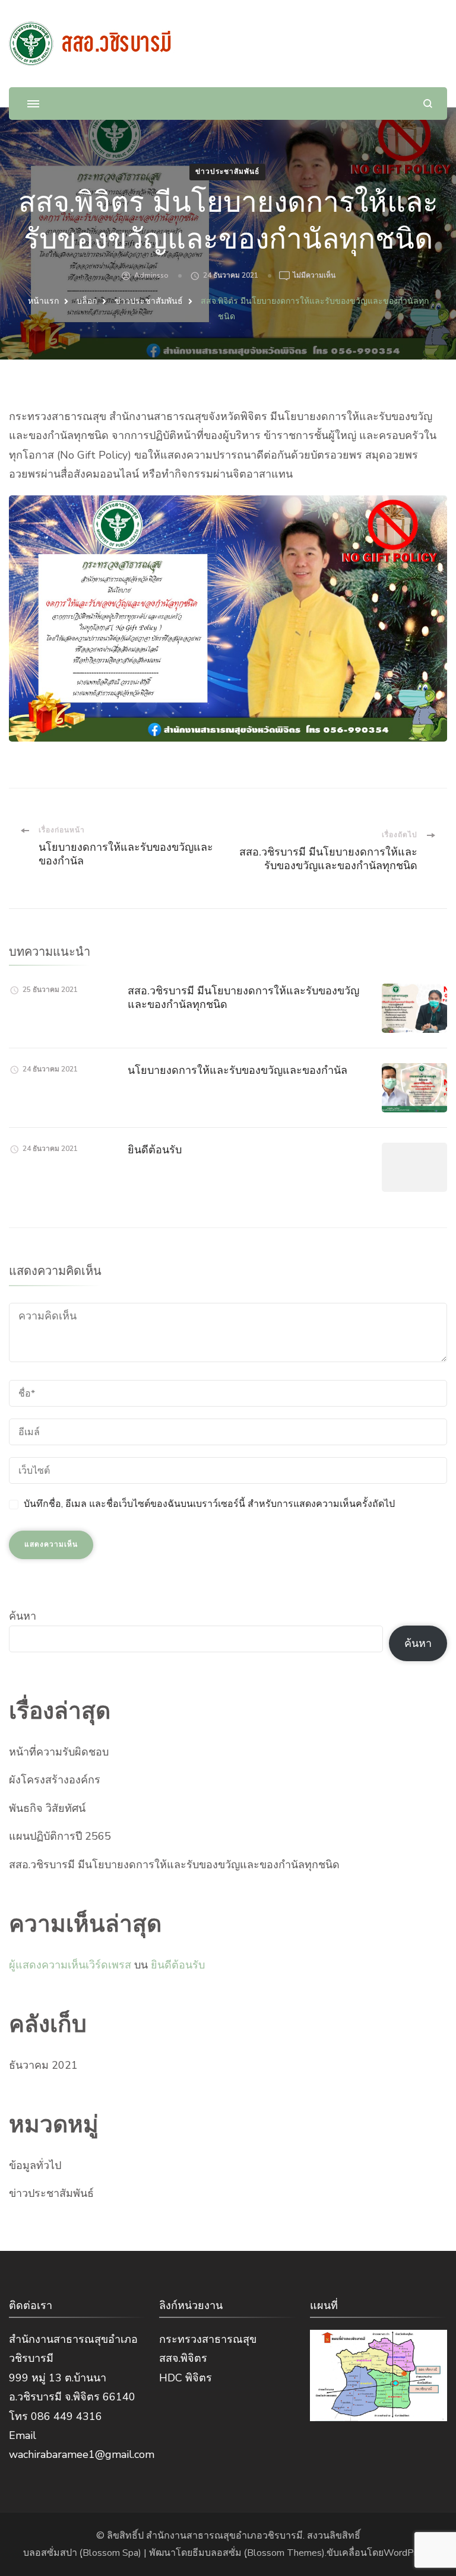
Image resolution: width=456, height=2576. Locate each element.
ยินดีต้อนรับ (155, 1149)
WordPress (408, 2553)
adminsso (151, 275)
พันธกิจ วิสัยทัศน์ (47, 1808)
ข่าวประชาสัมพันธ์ (227, 171)
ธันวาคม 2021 (43, 2065)
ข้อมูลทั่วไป (35, 2165)
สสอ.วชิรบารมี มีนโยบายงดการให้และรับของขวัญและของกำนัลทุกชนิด (174, 1865)
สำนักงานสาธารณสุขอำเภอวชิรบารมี (224, 2536)
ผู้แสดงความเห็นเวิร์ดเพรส (70, 1965)
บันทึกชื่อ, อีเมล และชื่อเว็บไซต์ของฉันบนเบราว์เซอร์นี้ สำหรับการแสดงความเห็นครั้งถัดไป (209, 1504)
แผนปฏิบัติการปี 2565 (60, 1836)
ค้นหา (23, 1616)
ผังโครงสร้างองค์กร (55, 1780)
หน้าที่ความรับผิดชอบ (59, 1752)
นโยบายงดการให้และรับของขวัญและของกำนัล (237, 1070)
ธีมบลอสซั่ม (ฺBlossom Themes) (259, 2553)
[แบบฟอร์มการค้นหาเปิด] (428, 104)
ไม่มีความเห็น (314, 276)
